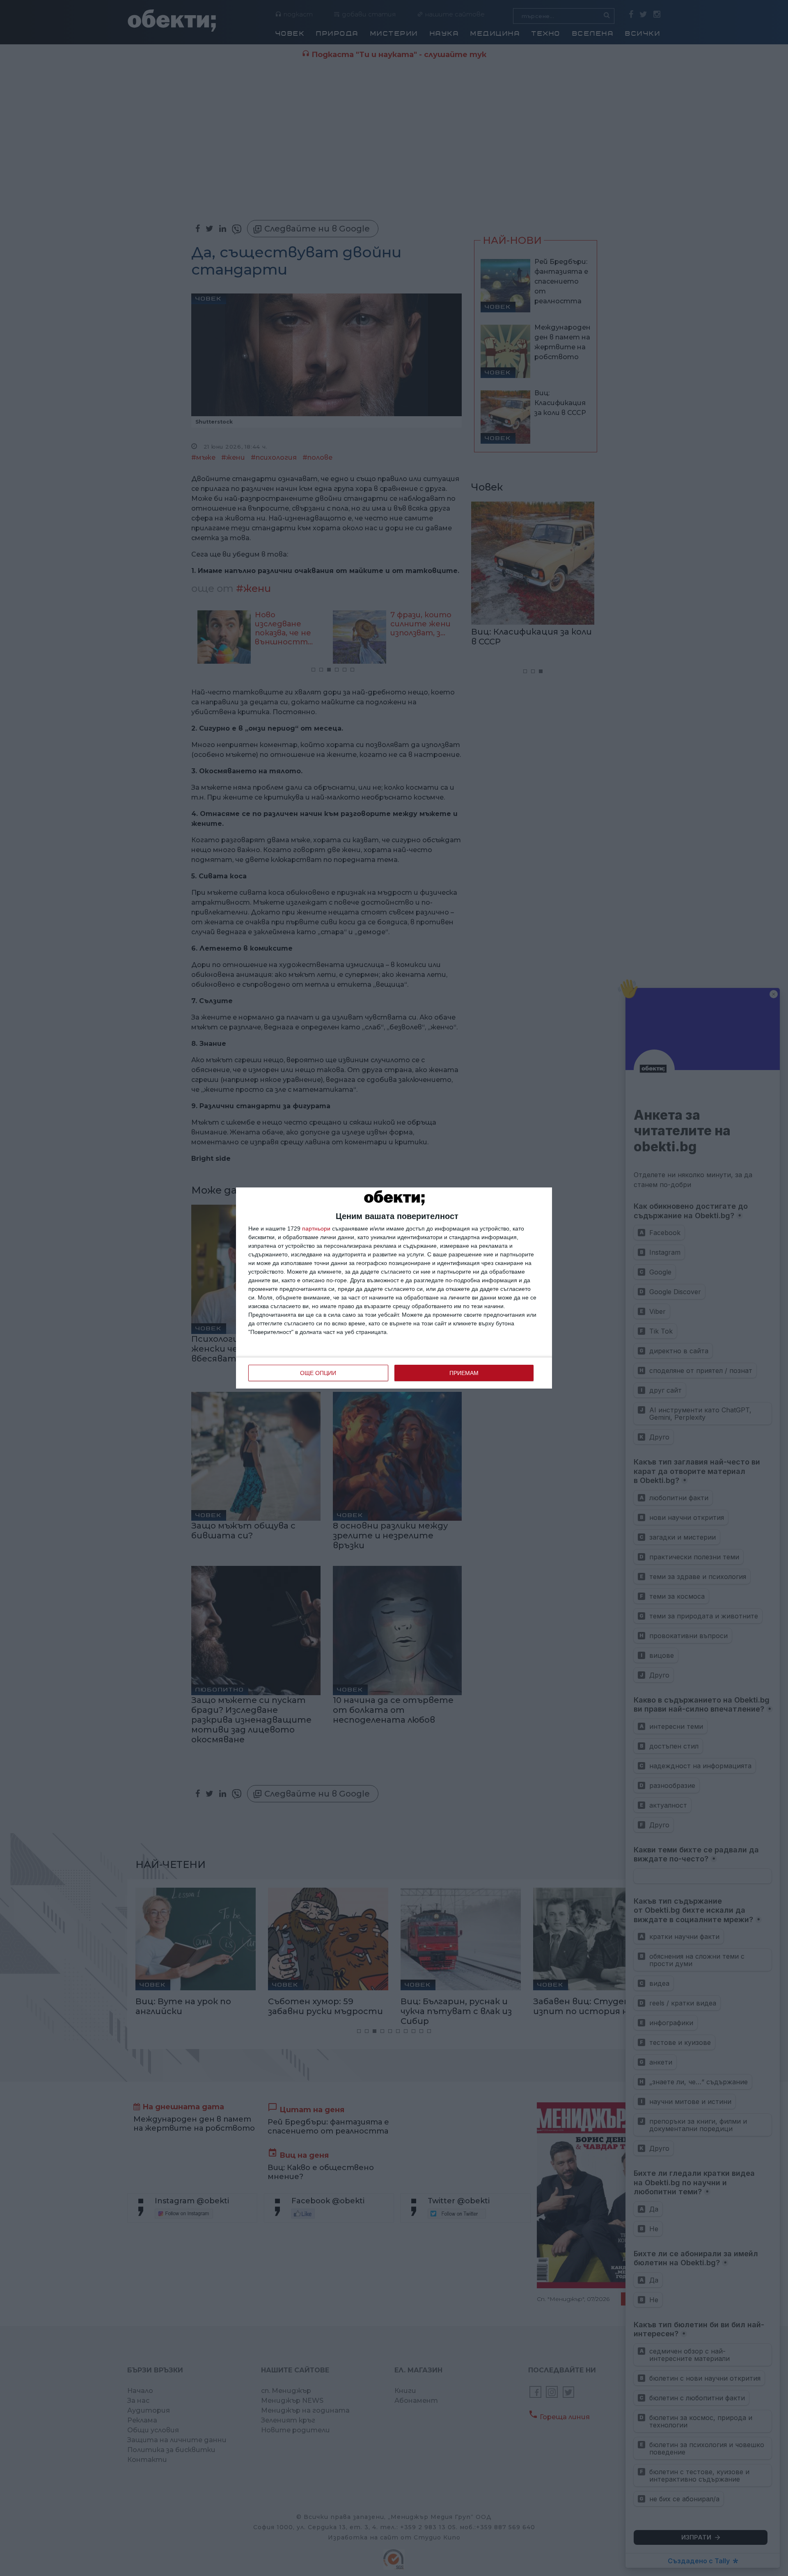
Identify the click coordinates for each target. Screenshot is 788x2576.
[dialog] (394, 1288)
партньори (316, 1228)
